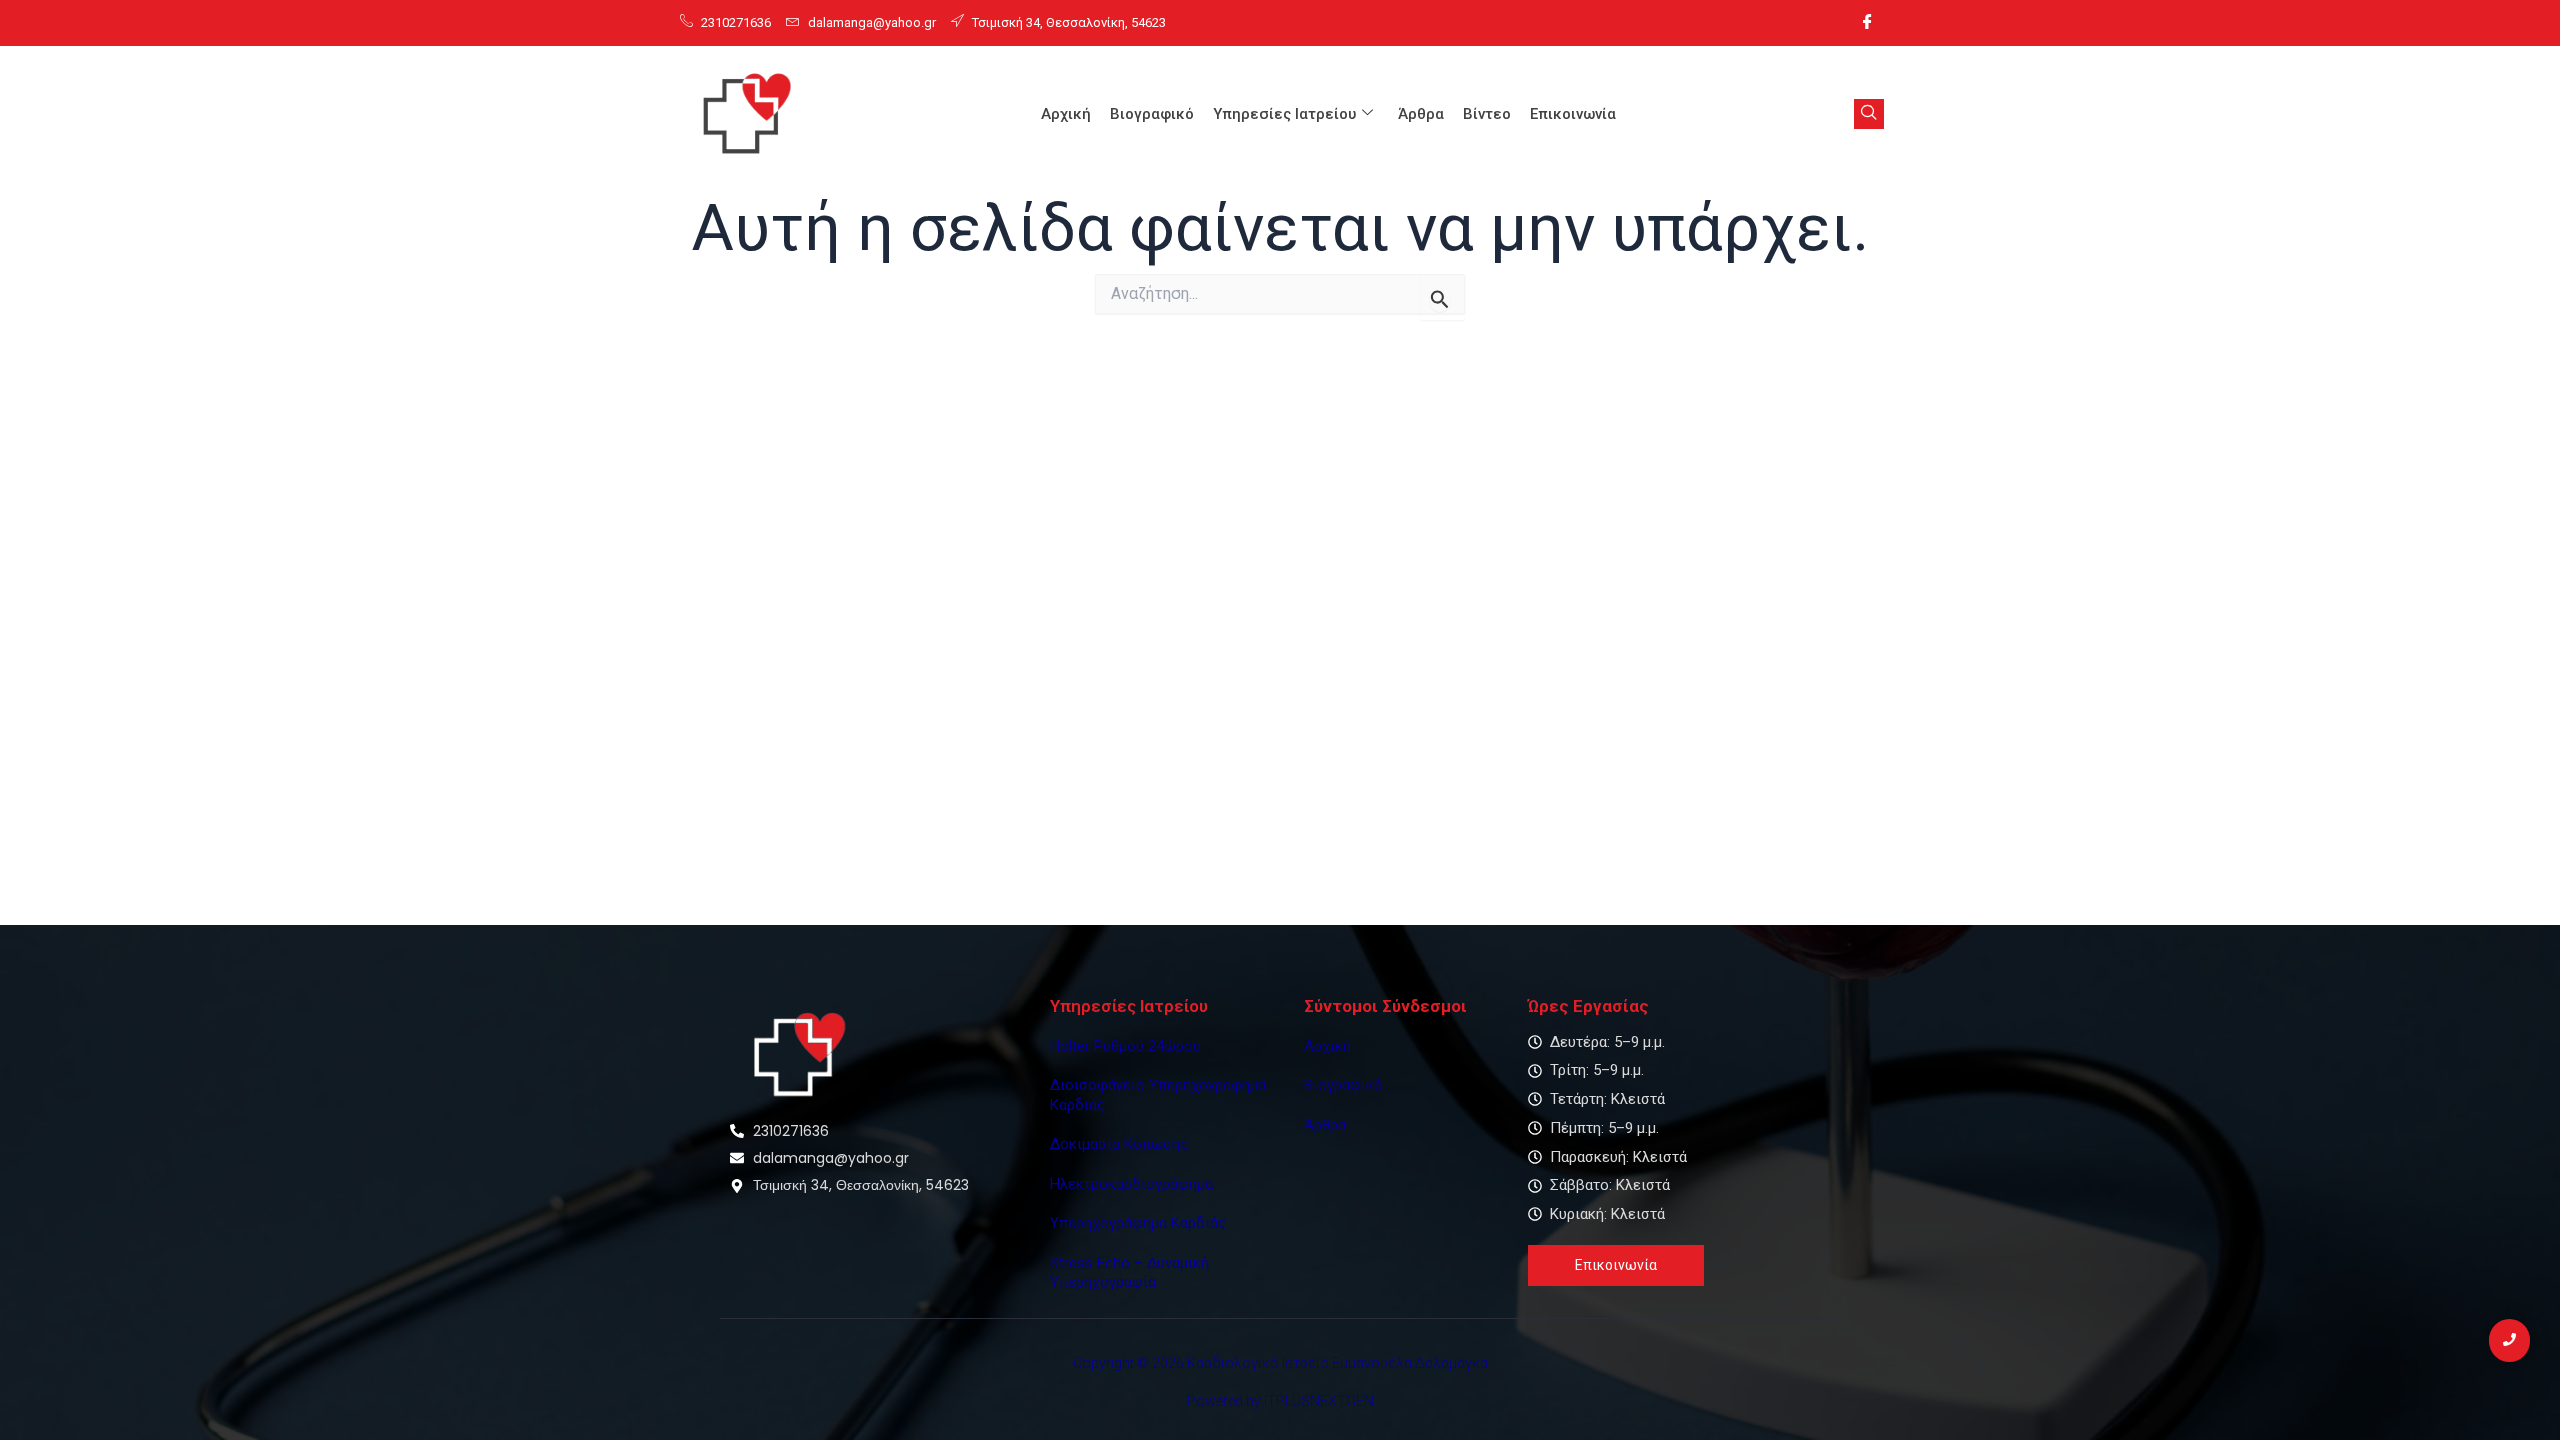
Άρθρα (1421, 114)
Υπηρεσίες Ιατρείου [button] (1284, 114)
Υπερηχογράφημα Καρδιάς (1138, 1223)
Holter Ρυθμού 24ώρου (1125, 1046)
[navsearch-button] (1869, 114)
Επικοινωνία (1573, 114)
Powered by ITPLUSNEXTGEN (1280, 1401)
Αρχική (1066, 114)
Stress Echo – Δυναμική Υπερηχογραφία (1129, 1273)
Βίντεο (1487, 114)
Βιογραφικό (1152, 114)
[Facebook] (1867, 23)
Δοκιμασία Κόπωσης (1119, 1144)
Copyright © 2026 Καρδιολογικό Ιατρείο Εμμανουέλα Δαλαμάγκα (1280, 1363)
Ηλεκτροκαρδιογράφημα (1131, 1184)
